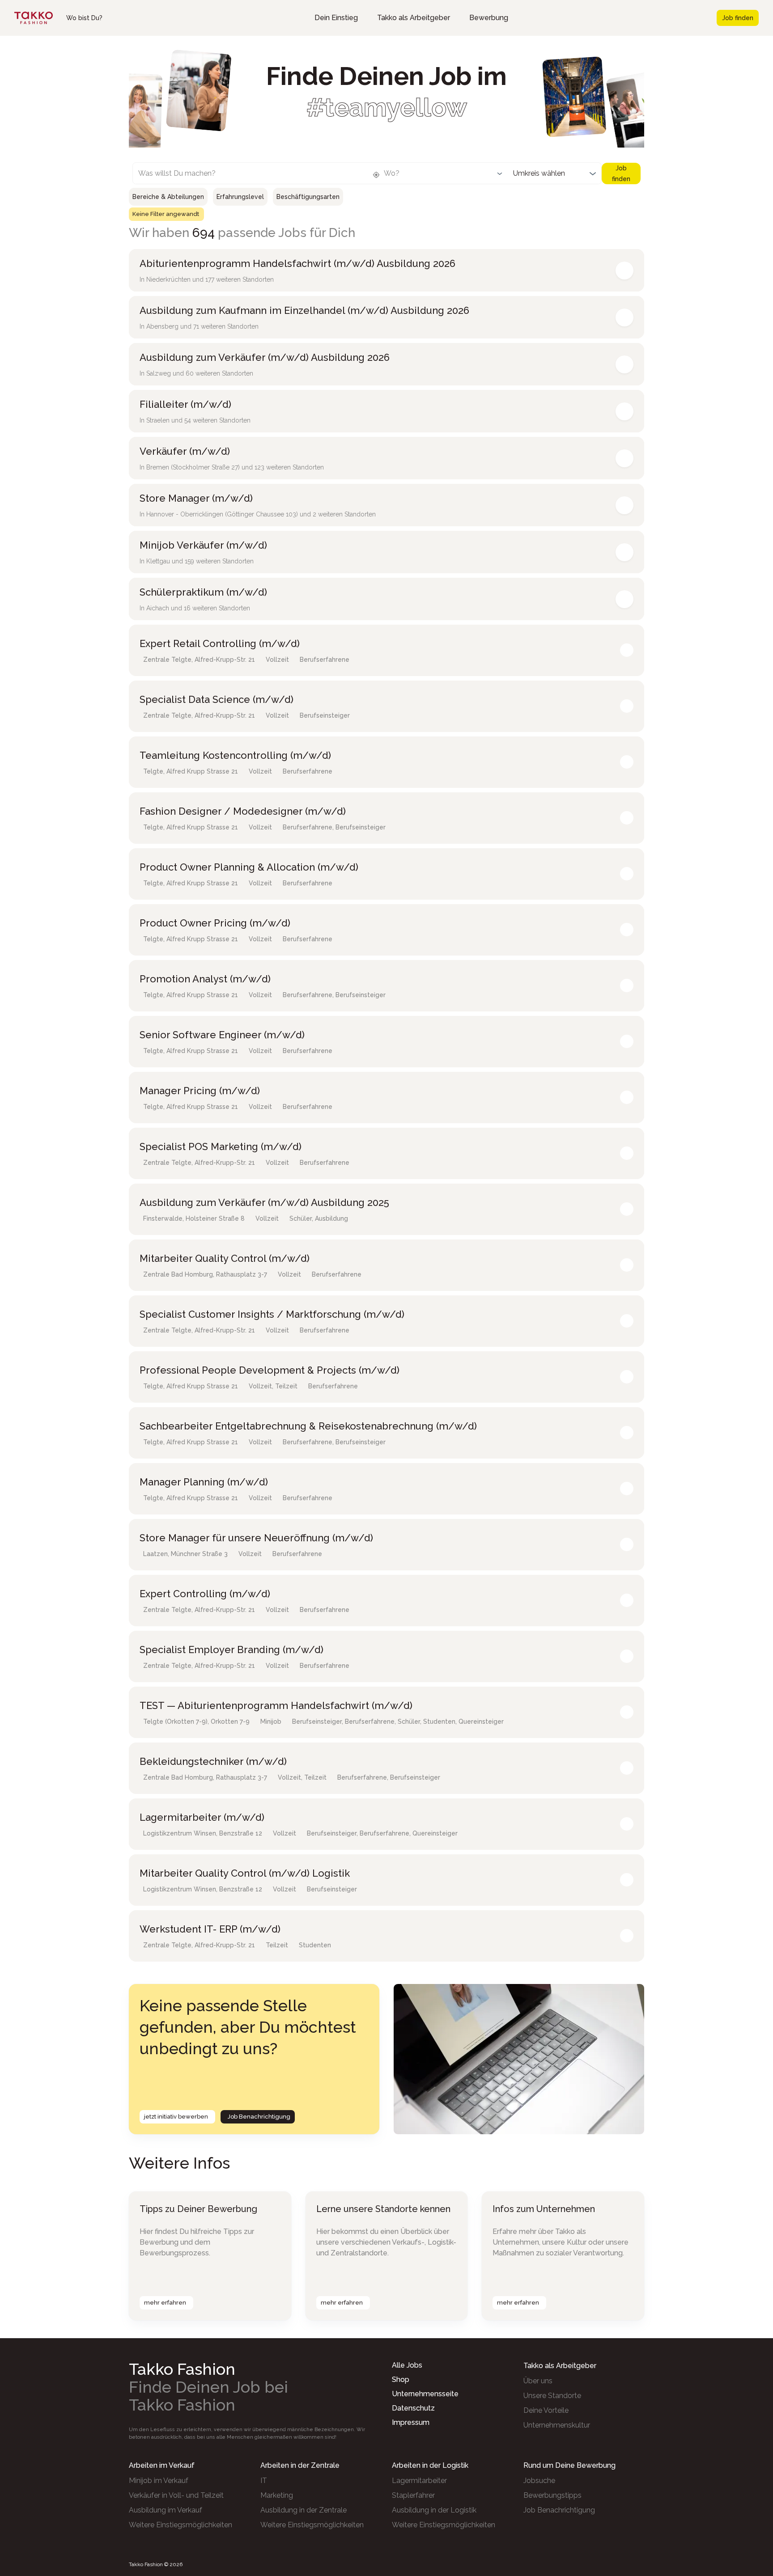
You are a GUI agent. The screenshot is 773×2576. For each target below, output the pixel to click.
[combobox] (243, 176)
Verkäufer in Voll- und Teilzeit (176, 2495)
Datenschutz (413, 2408)
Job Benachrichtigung (259, 2117)
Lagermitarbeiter (419, 2481)
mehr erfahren (165, 2303)
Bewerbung (489, 18)
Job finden (738, 18)
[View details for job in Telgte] (627, 762)
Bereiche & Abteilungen (168, 197)
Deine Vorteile (546, 2410)
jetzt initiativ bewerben (176, 2117)
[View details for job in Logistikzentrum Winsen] (627, 1824)
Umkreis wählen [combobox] (539, 173)
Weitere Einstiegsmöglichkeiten (181, 2525)
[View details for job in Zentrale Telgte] (627, 650)
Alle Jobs (407, 2365)
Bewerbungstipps (552, 2495)
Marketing (277, 2495)
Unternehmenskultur (557, 2425)
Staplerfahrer (413, 2495)
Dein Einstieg (336, 18)
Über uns (538, 2381)
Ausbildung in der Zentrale (304, 2510)
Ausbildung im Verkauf (166, 2510)
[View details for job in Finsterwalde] (627, 1209)
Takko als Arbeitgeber (414, 18)
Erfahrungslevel (240, 197)
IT (264, 2481)
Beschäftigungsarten (308, 197)
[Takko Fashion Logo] (34, 18)
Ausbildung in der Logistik (434, 2510)
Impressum (411, 2422)
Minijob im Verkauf (159, 2481)
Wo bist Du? (84, 18)
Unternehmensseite (425, 2394)
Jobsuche (539, 2481)
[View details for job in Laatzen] (627, 1544)
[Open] (500, 173)
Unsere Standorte (552, 2396)
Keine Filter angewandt (166, 214)
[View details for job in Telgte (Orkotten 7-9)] (627, 1712)
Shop (401, 2379)
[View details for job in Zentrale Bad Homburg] (627, 1265)
